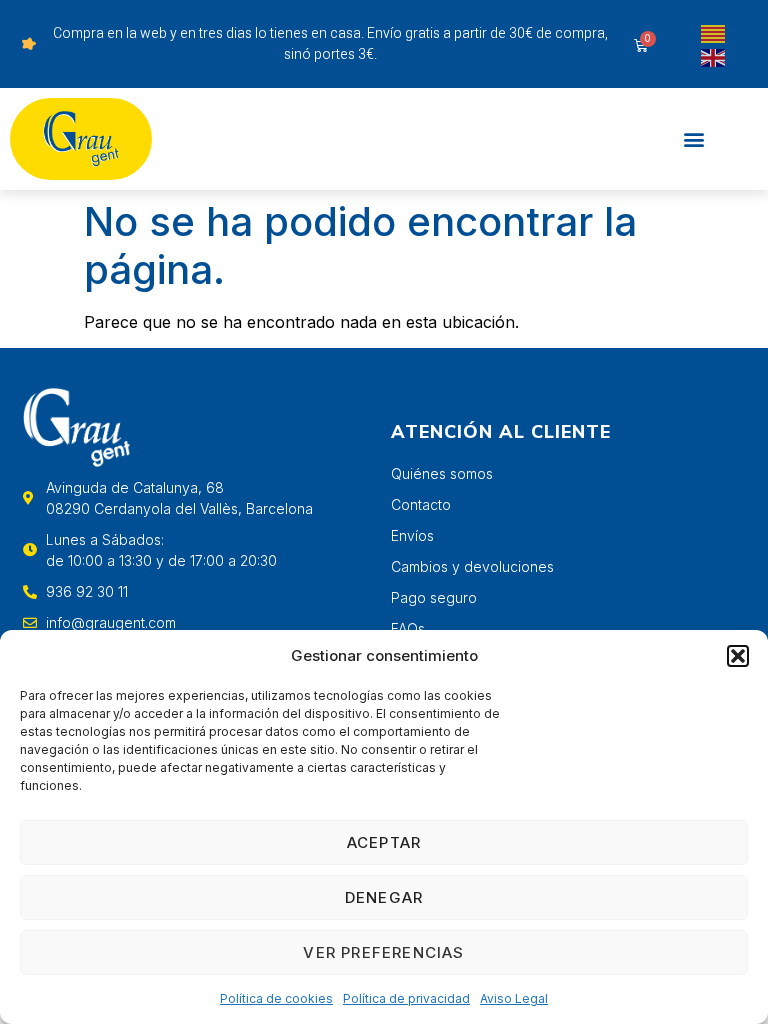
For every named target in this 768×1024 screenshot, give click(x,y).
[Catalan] (714, 32)
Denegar (384, 897)
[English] (714, 56)
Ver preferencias (383, 952)
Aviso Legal (514, 998)
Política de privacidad (406, 998)
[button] (738, 656)
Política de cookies (276, 998)
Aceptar (384, 842)
